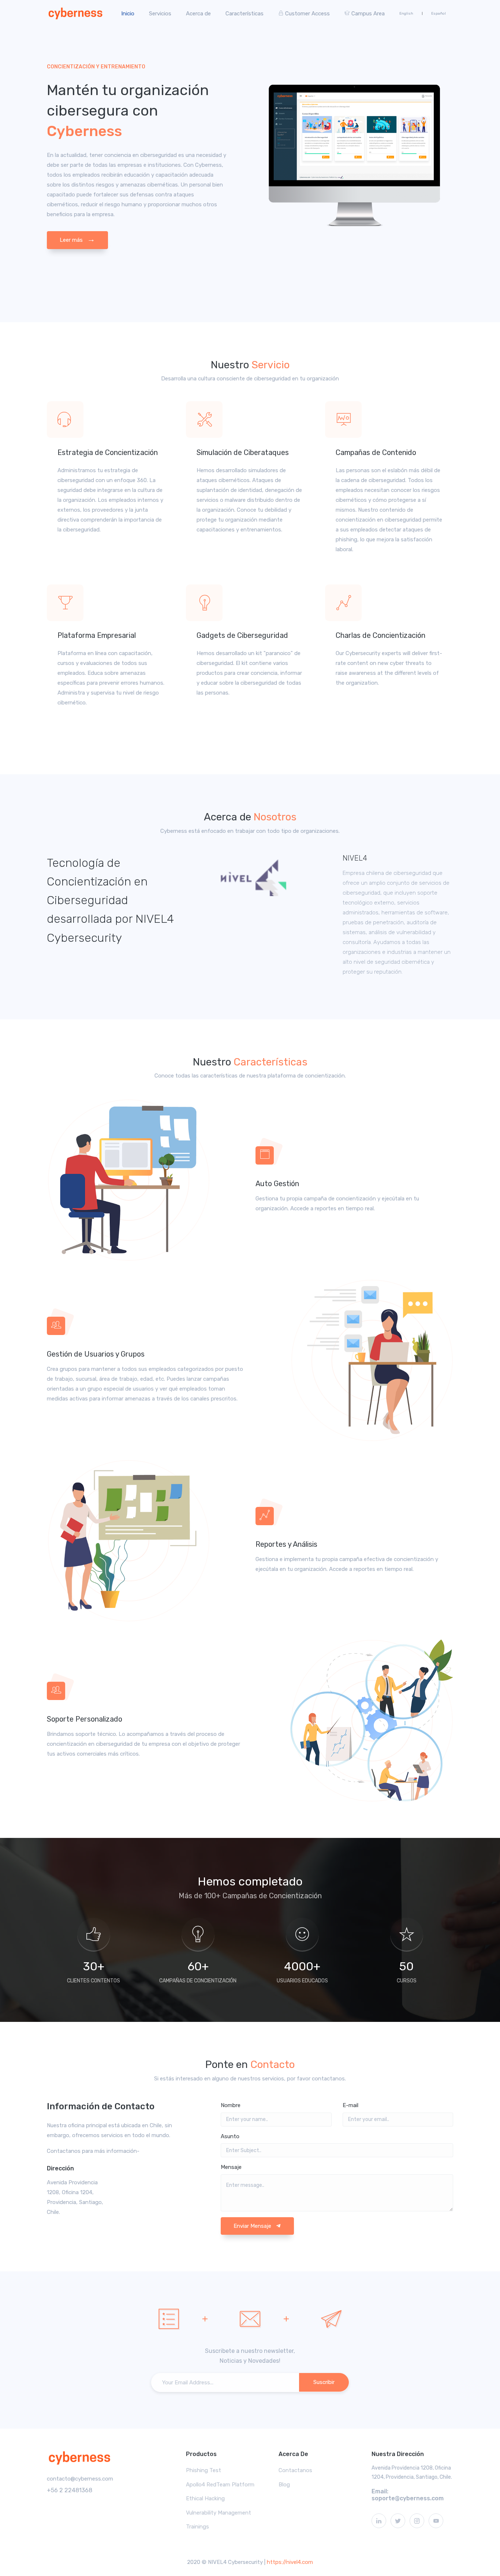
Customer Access (307, 14)
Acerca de (198, 14)
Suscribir (324, 2382)
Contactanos (295, 2470)
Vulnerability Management (219, 2513)
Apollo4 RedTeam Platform (220, 2485)
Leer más (77, 239)
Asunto (230, 2136)
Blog (284, 2485)
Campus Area (368, 14)
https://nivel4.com (290, 2562)
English (406, 14)
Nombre (231, 2105)
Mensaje (231, 2167)
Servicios (160, 14)
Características (245, 14)
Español (439, 14)
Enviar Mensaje (253, 2226)
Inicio (128, 14)
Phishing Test (204, 2470)
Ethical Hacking (205, 2498)
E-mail (350, 2105)
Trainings (197, 2527)
